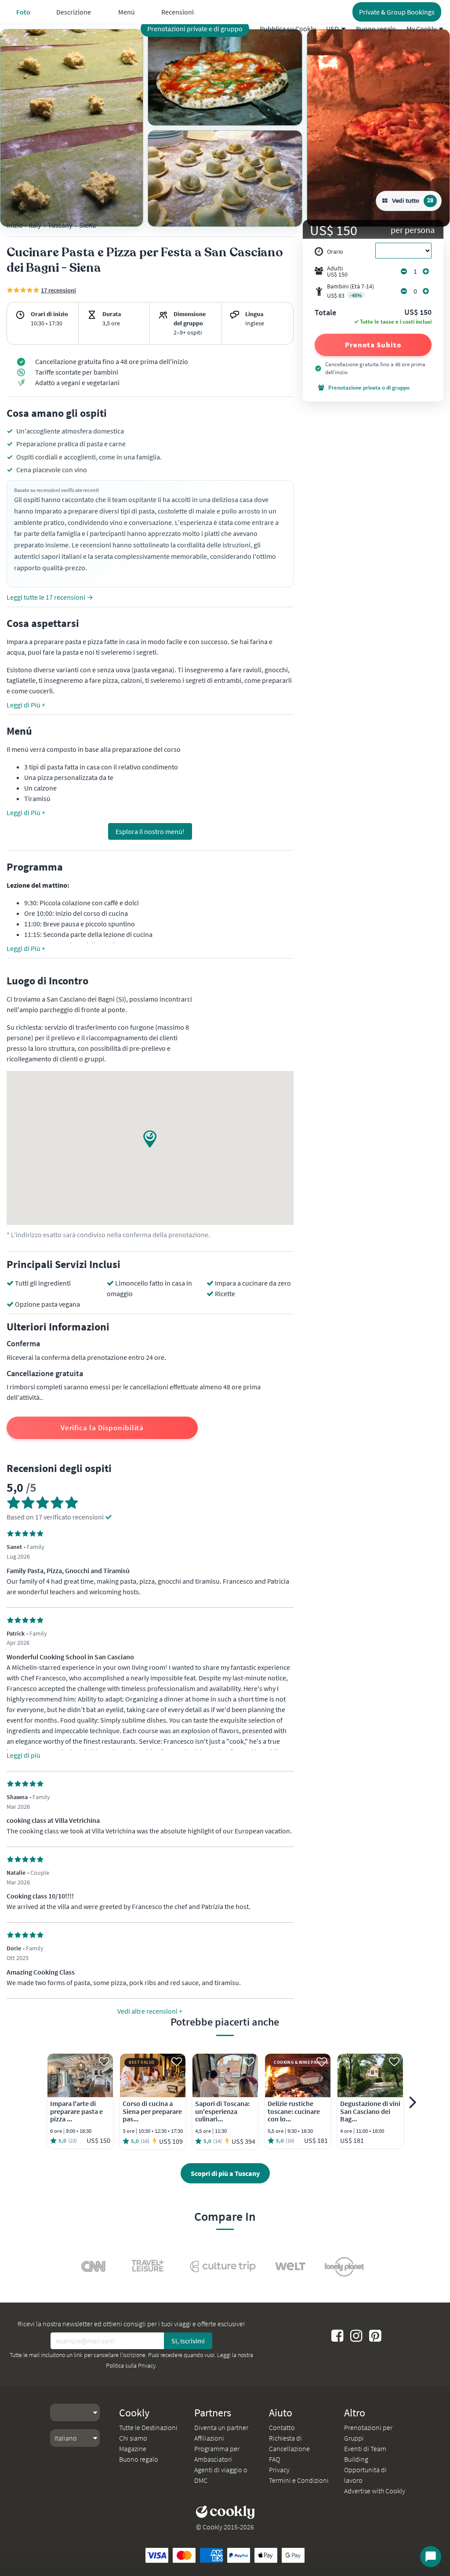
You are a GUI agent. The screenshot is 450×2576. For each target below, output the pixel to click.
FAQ (274, 2459)
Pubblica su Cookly (288, 29)
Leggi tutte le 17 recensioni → (50, 597)
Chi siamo (133, 2438)
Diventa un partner (221, 2427)
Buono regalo (376, 29)
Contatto (282, 2427)
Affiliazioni (209, 2438)
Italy (35, 225)
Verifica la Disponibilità (102, 1428)
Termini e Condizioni (299, 2480)
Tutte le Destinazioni (148, 2427)
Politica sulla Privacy (131, 2365)
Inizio (15, 225)
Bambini (350, 291)
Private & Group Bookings (397, 12)
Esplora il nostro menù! (150, 831)
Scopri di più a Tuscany (225, 2173)
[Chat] (431, 2557)
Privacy (279, 2470)
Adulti (337, 271)
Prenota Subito (373, 345)
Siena (87, 225)
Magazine (133, 2448)
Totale (325, 313)
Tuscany (60, 225)
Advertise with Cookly (375, 2491)
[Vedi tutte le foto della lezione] (72, 128)
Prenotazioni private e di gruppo (195, 29)
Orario (335, 251)
